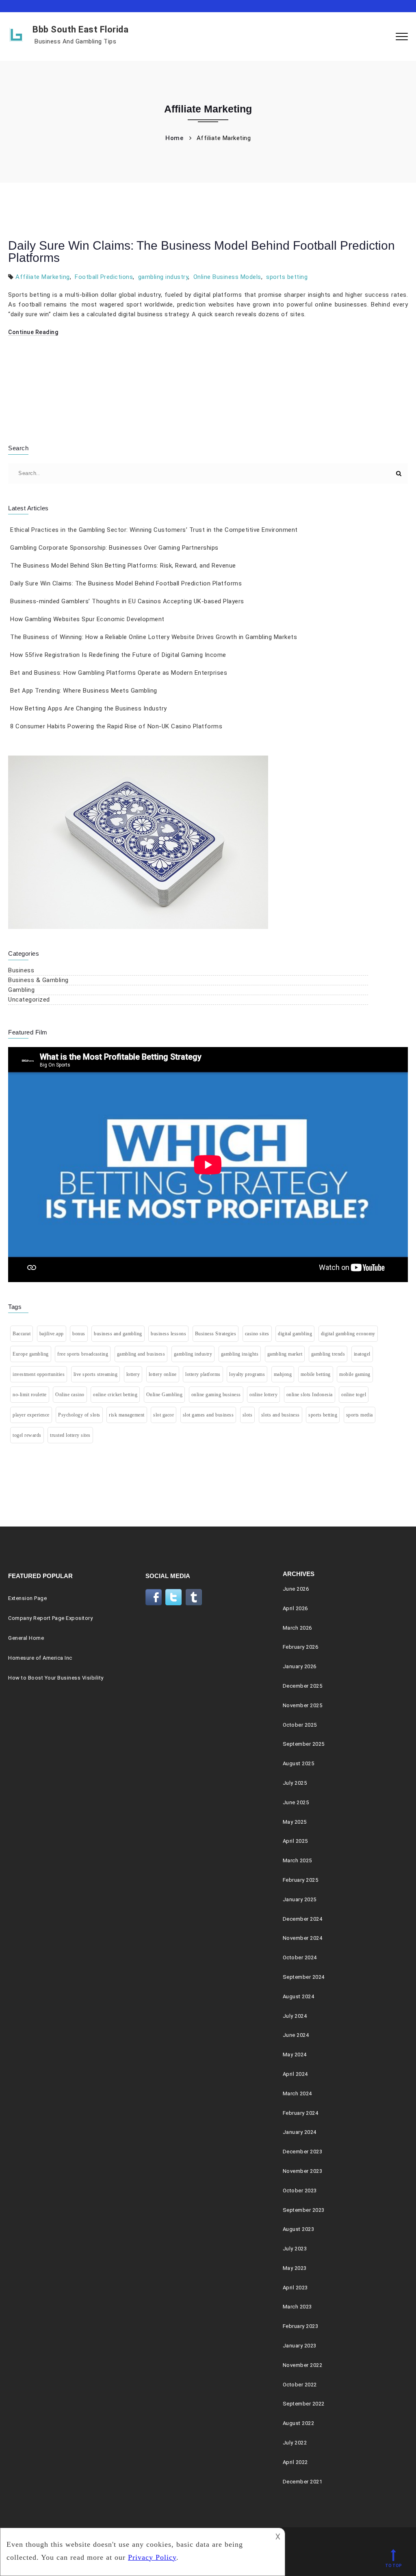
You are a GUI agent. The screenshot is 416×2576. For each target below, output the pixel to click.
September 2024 (304, 1977)
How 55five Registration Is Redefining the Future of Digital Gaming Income (118, 655)
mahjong (283, 1374)
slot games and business (208, 1415)
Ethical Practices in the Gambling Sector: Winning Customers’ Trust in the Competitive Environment (154, 530)
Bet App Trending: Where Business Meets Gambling (84, 691)
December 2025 (303, 1686)
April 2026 (295, 1608)
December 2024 (303, 1919)
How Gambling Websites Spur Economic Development (87, 619)
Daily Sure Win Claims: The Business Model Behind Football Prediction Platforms (201, 252)
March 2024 (297, 2093)
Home (174, 138)
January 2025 (300, 1899)
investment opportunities (39, 1374)
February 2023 (301, 2326)
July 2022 (295, 2443)
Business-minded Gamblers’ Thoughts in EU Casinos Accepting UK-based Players (127, 601)
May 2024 (295, 2055)
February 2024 (301, 2113)
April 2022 (295, 2462)
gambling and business (141, 1354)
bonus (79, 1334)
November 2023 (303, 2171)
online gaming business (216, 1395)
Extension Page (27, 1598)
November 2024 (303, 1938)
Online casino (70, 1395)
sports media (360, 1415)
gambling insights (240, 1354)
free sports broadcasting (83, 1354)
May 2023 (295, 2268)
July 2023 (295, 2249)
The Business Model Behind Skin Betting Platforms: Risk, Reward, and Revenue (123, 566)
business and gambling (118, 1334)
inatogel (362, 1354)
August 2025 (299, 1763)
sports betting (287, 277)
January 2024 (300, 2132)
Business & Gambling (38, 980)
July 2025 (295, 1783)
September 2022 (304, 2404)
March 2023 (297, 2307)
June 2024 (296, 2035)
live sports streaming (96, 1374)
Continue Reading (33, 332)
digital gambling (295, 1334)
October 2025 (300, 1725)
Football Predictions (104, 277)
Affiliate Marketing (43, 277)
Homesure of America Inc (40, 1658)
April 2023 (295, 2288)
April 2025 (295, 1841)
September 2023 (304, 2210)
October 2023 (300, 2191)
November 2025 (303, 1705)
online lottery (263, 1395)
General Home (26, 1638)
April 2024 (295, 2074)
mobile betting (316, 1374)
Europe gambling (31, 1354)
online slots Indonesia (310, 1395)
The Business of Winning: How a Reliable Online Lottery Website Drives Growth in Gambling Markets (154, 637)
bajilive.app (52, 1334)
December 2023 (303, 2152)
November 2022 (303, 2365)
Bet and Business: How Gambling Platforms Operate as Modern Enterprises (119, 673)
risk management (127, 1415)
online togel (354, 1395)
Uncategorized (29, 1000)
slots (248, 1415)
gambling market (285, 1354)
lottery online (163, 1374)
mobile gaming (355, 1374)
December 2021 (303, 2482)
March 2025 (297, 1860)
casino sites (257, 1334)
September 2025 (304, 1744)
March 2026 (297, 1628)
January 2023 (300, 2346)
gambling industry (163, 277)
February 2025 (301, 1880)
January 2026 (300, 1666)
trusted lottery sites (70, 1435)
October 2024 (300, 1957)
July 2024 (295, 2016)
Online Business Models (227, 277)
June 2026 (296, 1589)
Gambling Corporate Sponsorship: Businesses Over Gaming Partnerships (114, 548)
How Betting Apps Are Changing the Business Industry (89, 708)
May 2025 (295, 1822)
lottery (133, 1374)
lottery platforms (203, 1374)
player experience (31, 1415)
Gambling (21, 990)
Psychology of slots (79, 1415)
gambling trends (328, 1354)
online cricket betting (115, 1395)
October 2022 (300, 2385)
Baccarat (22, 1334)
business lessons (168, 1334)
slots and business (281, 1415)
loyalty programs (247, 1374)
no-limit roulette (30, 1395)
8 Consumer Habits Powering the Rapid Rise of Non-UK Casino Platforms (116, 726)
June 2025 (296, 1802)
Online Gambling (165, 1395)
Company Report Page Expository (50, 1618)
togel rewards (27, 1435)
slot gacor (164, 1415)
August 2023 (299, 2229)
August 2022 (299, 2423)
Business (21, 970)
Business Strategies (216, 1334)
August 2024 (299, 1996)
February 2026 (301, 1647)
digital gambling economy (348, 1334)
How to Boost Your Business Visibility (56, 1678)
